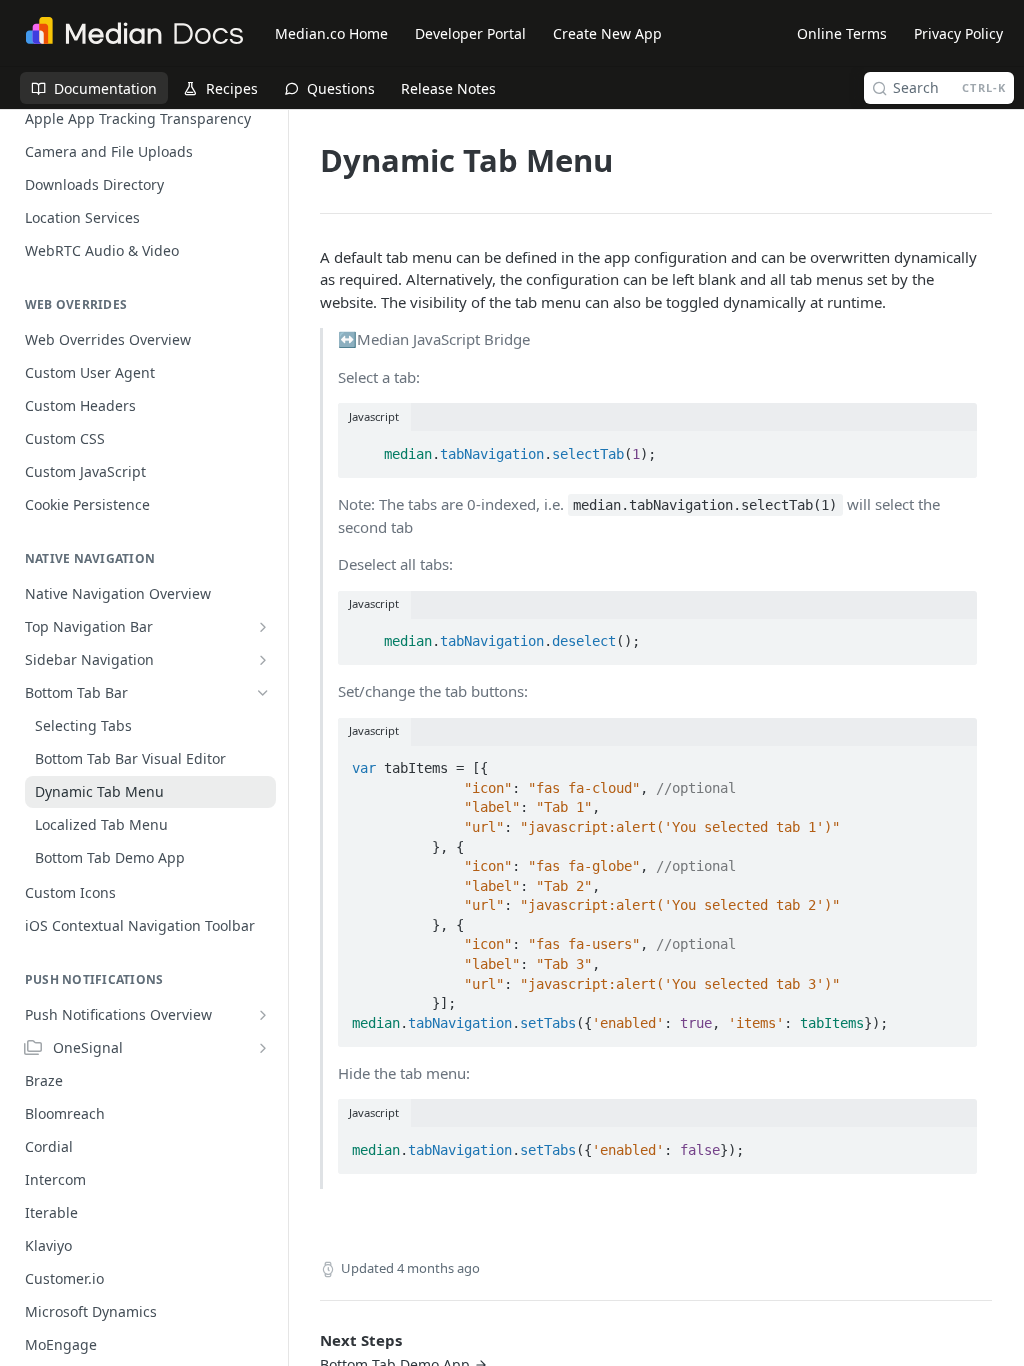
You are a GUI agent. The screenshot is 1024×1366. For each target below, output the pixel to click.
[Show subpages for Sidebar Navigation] (263, 660)
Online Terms (842, 33)
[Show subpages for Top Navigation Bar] (263, 627)
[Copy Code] (953, 448)
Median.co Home (331, 33)
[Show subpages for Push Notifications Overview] (263, 1015)
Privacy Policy (958, 33)
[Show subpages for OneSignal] (263, 1048)
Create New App (607, 33)
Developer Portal (470, 33)
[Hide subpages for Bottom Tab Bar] (263, 693)
